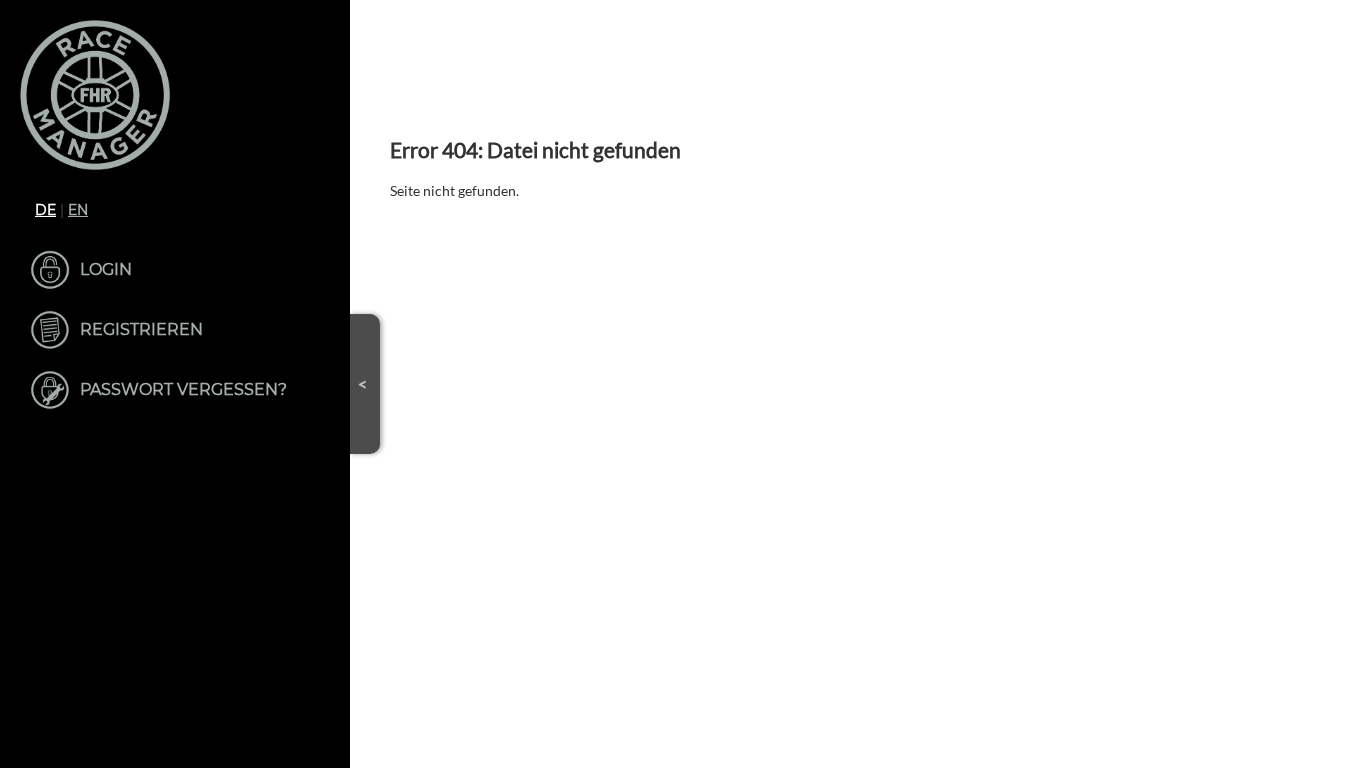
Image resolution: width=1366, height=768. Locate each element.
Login (106, 269)
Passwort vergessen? (183, 389)
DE (45, 210)
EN (78, 210)
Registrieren (141, 329)
